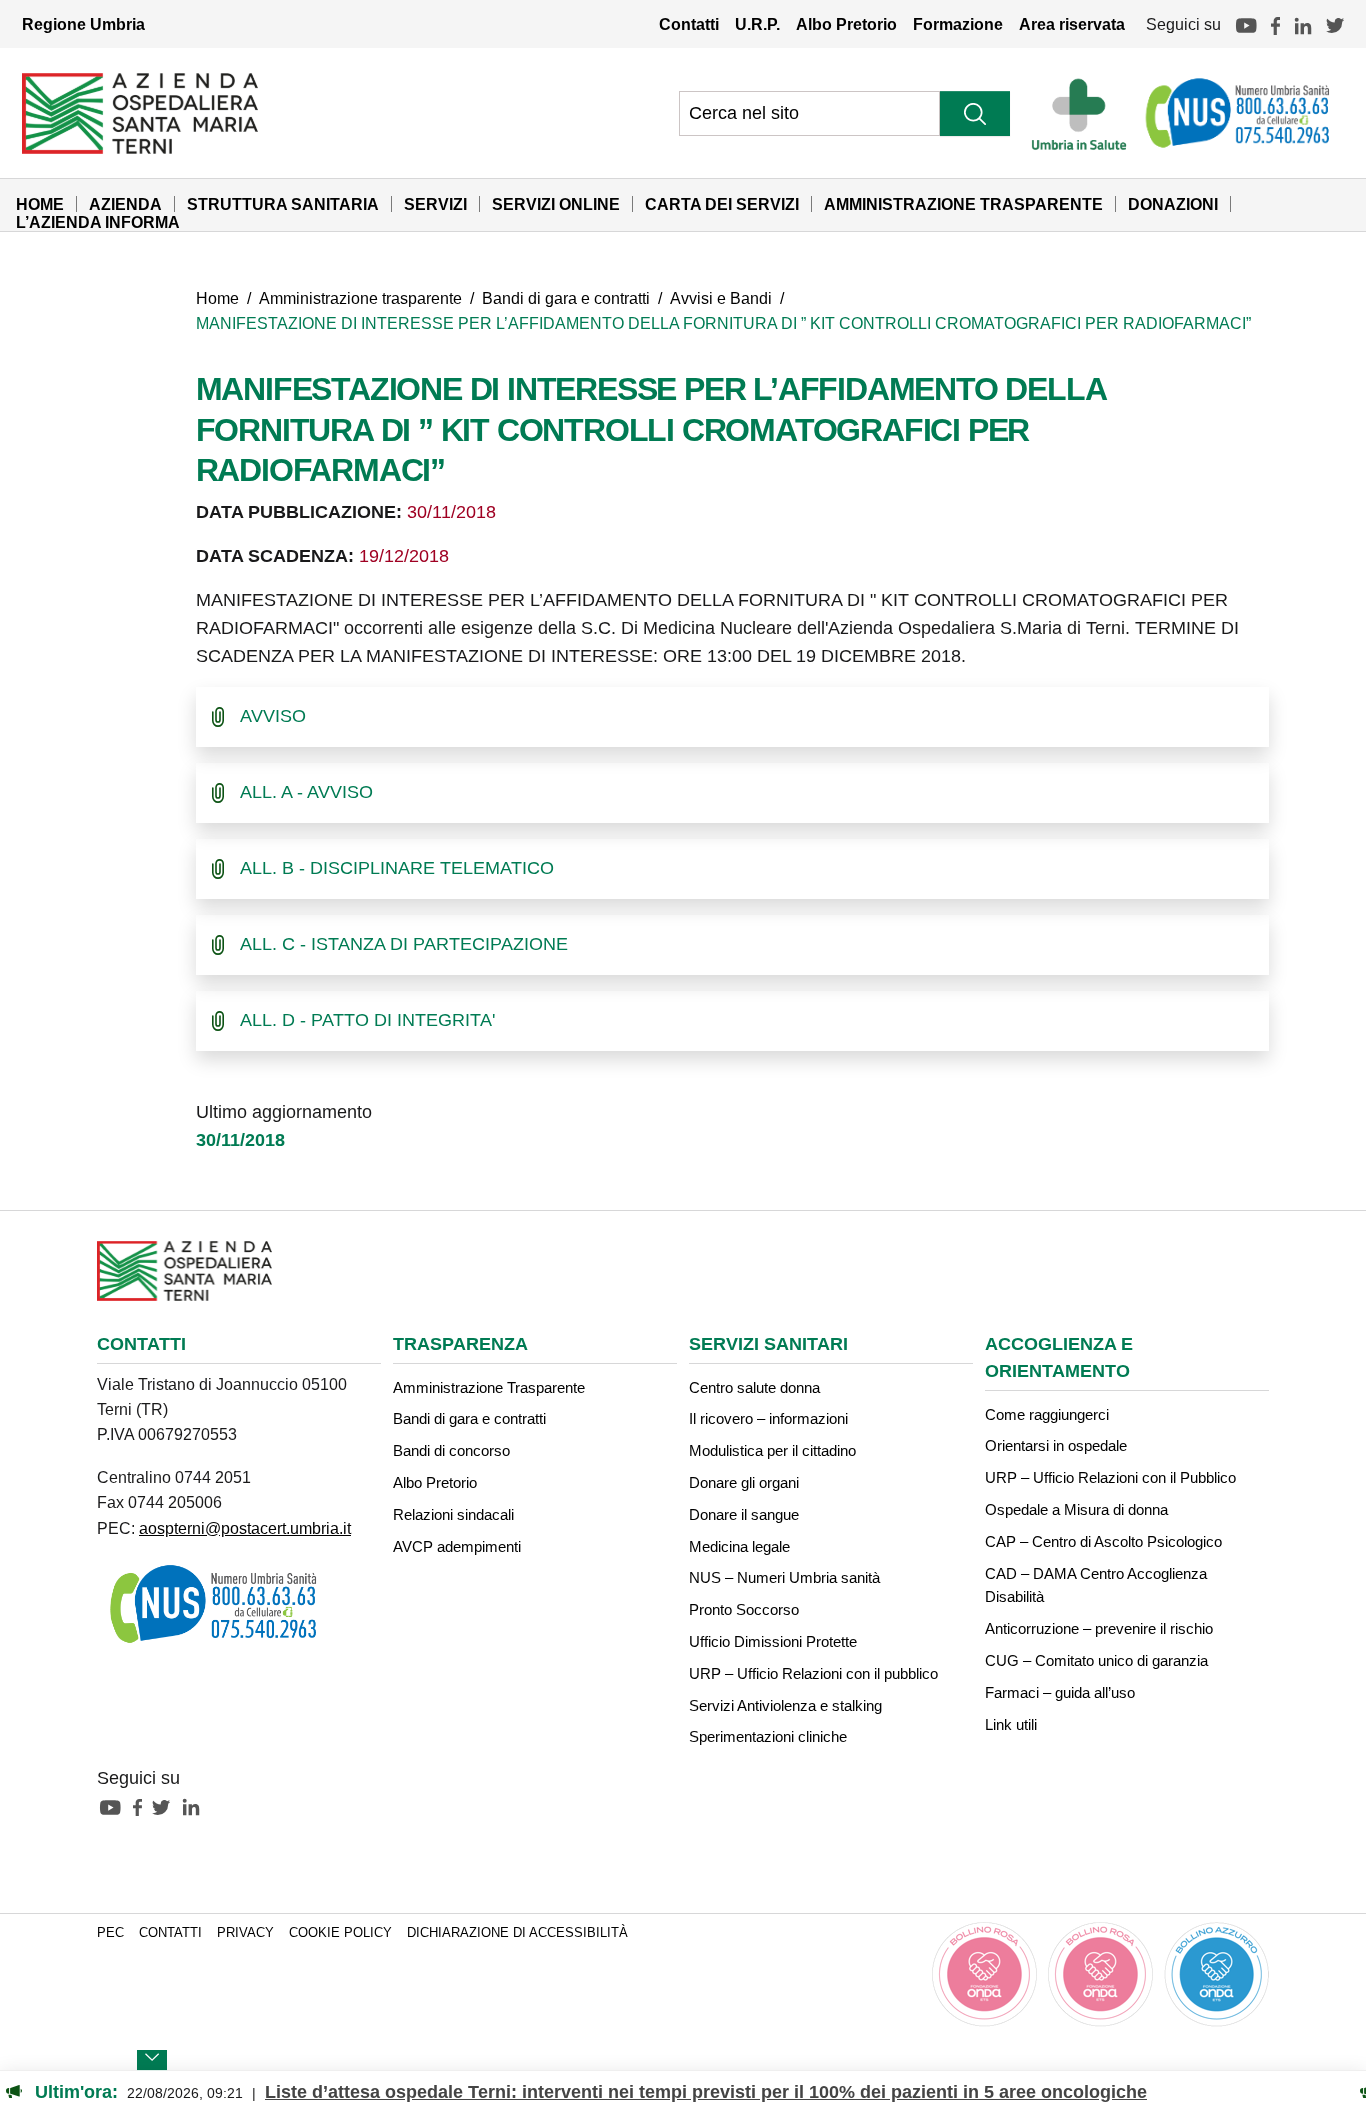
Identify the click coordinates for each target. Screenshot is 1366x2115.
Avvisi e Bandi (721, 298)
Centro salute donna (754, 1387)
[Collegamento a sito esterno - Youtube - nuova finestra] (115, 1806)
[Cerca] (975, 113)
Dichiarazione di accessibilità (517, 1933)
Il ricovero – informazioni (768, 1418)
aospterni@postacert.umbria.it (245, 1528)
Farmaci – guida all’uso (1060, 1692)
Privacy (245, 1933)
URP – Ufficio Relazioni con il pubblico (813, 1673)
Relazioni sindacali (453, 1514)
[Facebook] (1275, 24)
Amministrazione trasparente (360, 298)
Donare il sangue (744, 1514)
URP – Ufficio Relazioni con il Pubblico (1110, 1477)
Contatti (689, 24)
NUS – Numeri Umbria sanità (784, 1577)
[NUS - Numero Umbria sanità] (1239, 113)
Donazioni (1173, 204)
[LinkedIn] (1303, 24)
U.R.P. (757, 24)
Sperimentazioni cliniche (768, 1736)
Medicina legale (739, 1546)
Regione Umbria (83, 24)
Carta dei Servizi (722, 204)
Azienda (125, 204)
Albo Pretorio (846, 24)
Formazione (958, 24)
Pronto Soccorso (744, 1609)
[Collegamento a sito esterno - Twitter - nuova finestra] (166, 1806)
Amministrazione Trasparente (963, 204)
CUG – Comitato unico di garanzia (1096, 1660)
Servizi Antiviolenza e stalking (785, 1705)
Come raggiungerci (1047, 1414)
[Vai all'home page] (140, 112)
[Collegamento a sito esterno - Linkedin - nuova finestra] (196, 1806)
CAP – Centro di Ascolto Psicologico (1103, 1541)
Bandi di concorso (451, 1450)
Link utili (1011, 1724)
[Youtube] (1246, 24)
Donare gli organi (744, 1482)
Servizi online (556, 204)
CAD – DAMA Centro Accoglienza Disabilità (1096, 1585)
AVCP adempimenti (457, 1546)
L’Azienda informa (98, 222)
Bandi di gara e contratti (566, 298)
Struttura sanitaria (283, 204)
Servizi (435, 204)
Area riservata (1072, 24)
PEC (110, 1933)
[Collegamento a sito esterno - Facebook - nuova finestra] (142, 1806)
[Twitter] (1335, 24)
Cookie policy (340, 1933)
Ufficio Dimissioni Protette (773, 1641)
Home (40, 204)
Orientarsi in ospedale (1056, 1445)
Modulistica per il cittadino (772, 1450)
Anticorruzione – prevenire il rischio (1099, 1628)
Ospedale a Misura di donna (1076, 1509)
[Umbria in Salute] (1084, 113)
